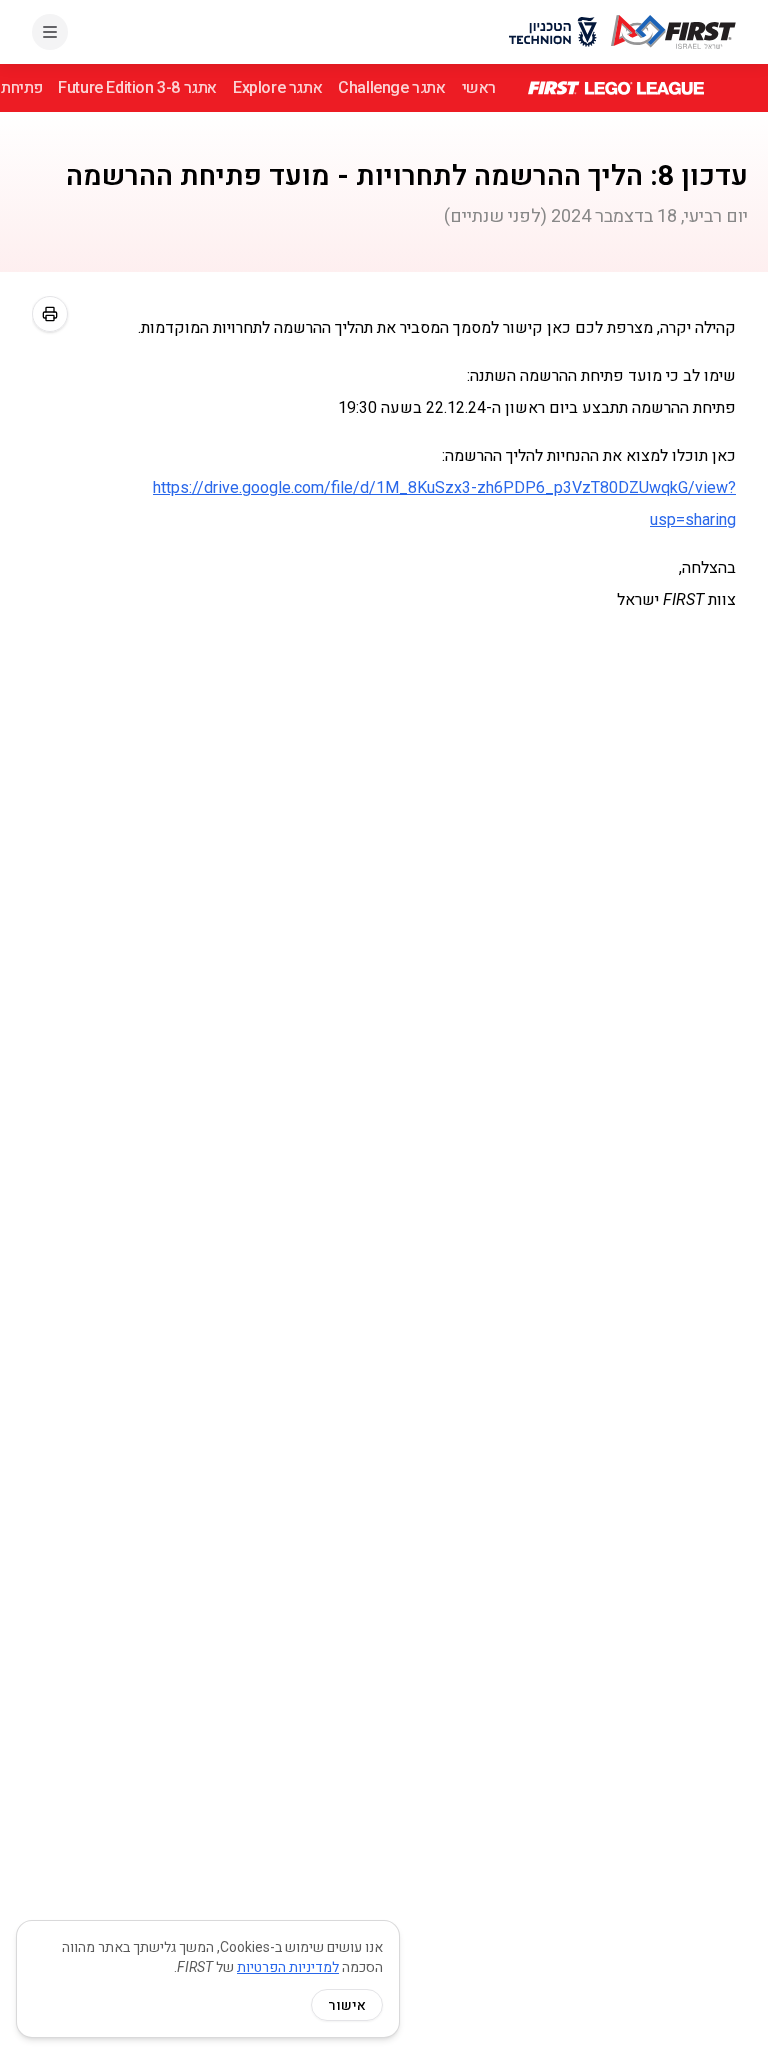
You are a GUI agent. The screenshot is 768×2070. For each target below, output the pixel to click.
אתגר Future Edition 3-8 (137, 87)
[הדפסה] (50, 314)
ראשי (479, 87)
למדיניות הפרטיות (288, 1967)
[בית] (673, 32)
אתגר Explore (277, 87)
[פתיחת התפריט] (50, 32)
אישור (347, 2005)
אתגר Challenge (391, 87)
